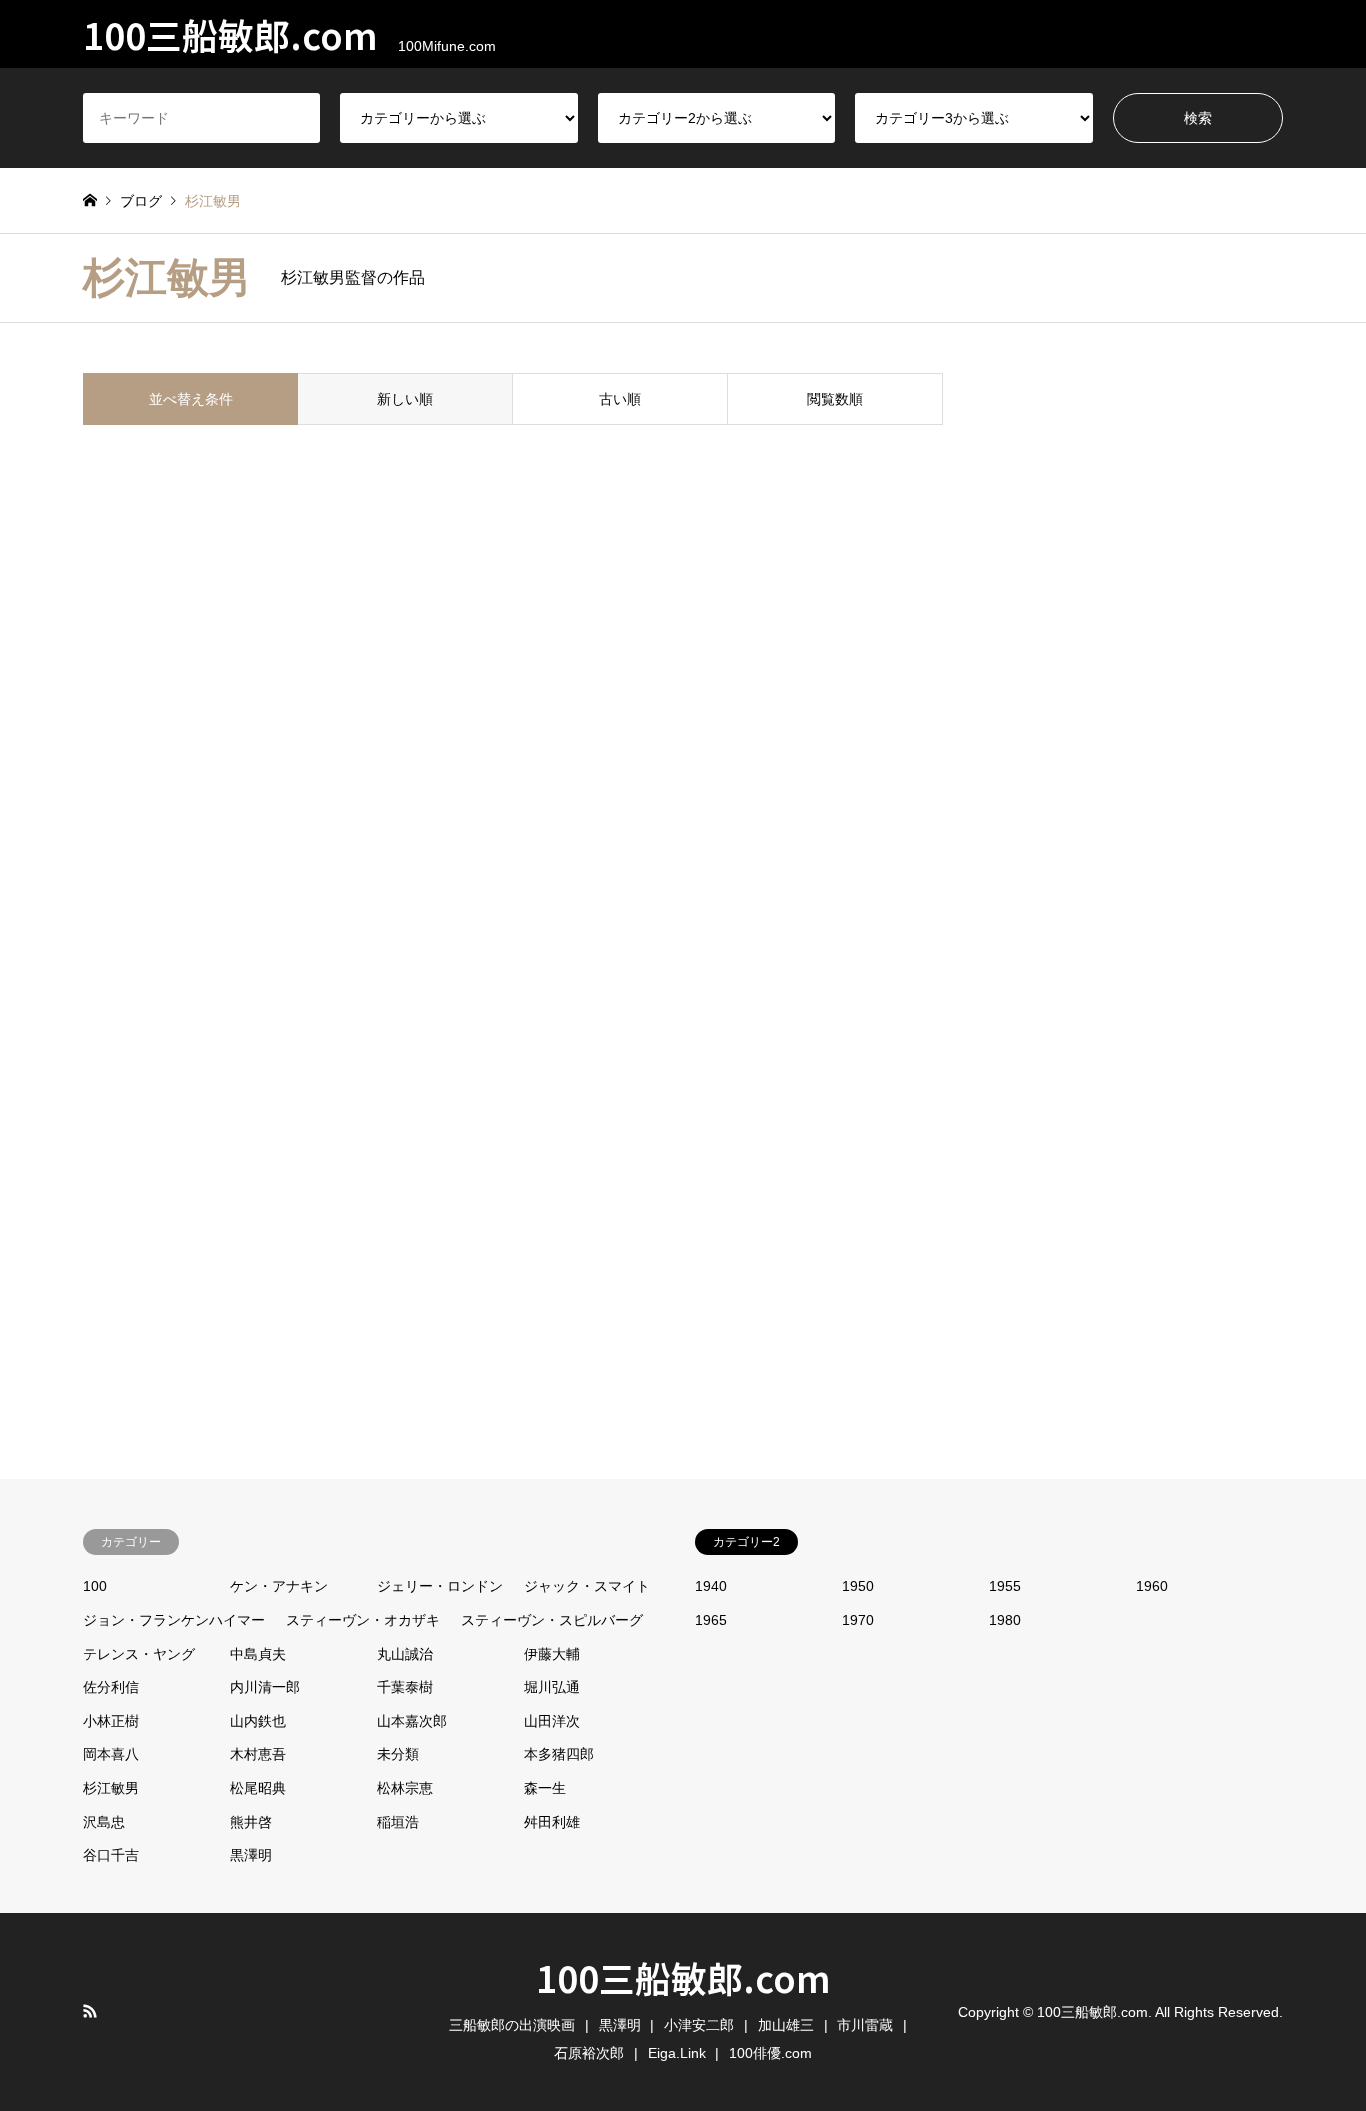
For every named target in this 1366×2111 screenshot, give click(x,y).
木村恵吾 (258, 1754)
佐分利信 (111, 1687)
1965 (711, 1620)
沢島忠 (104, 1822)
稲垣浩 (398, 1822)
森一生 (545, 1788)
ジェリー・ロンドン (440, 1586)
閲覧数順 (835, 399)
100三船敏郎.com (683, 1977)
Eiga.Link (677, 2053)
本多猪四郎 (559, 1754)
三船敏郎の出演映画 (512, 2025)
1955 (1005, 1586)
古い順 (620, 399)
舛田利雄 (552, 1822)
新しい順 (405, 399)
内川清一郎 (265, 1687)
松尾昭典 (258, 1788)
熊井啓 (251, 1822)
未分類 (398, 1754)
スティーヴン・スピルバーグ (552, 1620)
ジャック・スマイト (587, 1586)
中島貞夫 (258, 1654)
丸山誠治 (405, 1654)
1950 (858, 1586)
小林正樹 (111, 1721)
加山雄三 (786, 2025)
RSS (90, 2011)
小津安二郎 (699, 2025)
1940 (711, 1586)
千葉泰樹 (405, 1687)
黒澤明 (251, 1855)
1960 (1152, 1586)
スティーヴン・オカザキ (363, 1620)
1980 (1005, 1620)
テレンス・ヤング (139, 1654)
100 (95, 1586)
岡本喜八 (111, 1754)
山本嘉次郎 (412, 1721)
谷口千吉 (111, 1855)
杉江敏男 (111, 1788)
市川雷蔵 (865, 2025)
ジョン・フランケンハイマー (174, 1620)
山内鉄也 (258, 1721)
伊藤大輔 (552, 1654)
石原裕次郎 (589, 2053)
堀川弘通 (552, 1687)
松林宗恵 (405, 1788)
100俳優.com (770, 2053)
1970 (858, 1620)
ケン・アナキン (279, 1586)
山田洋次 (552, 1721)
